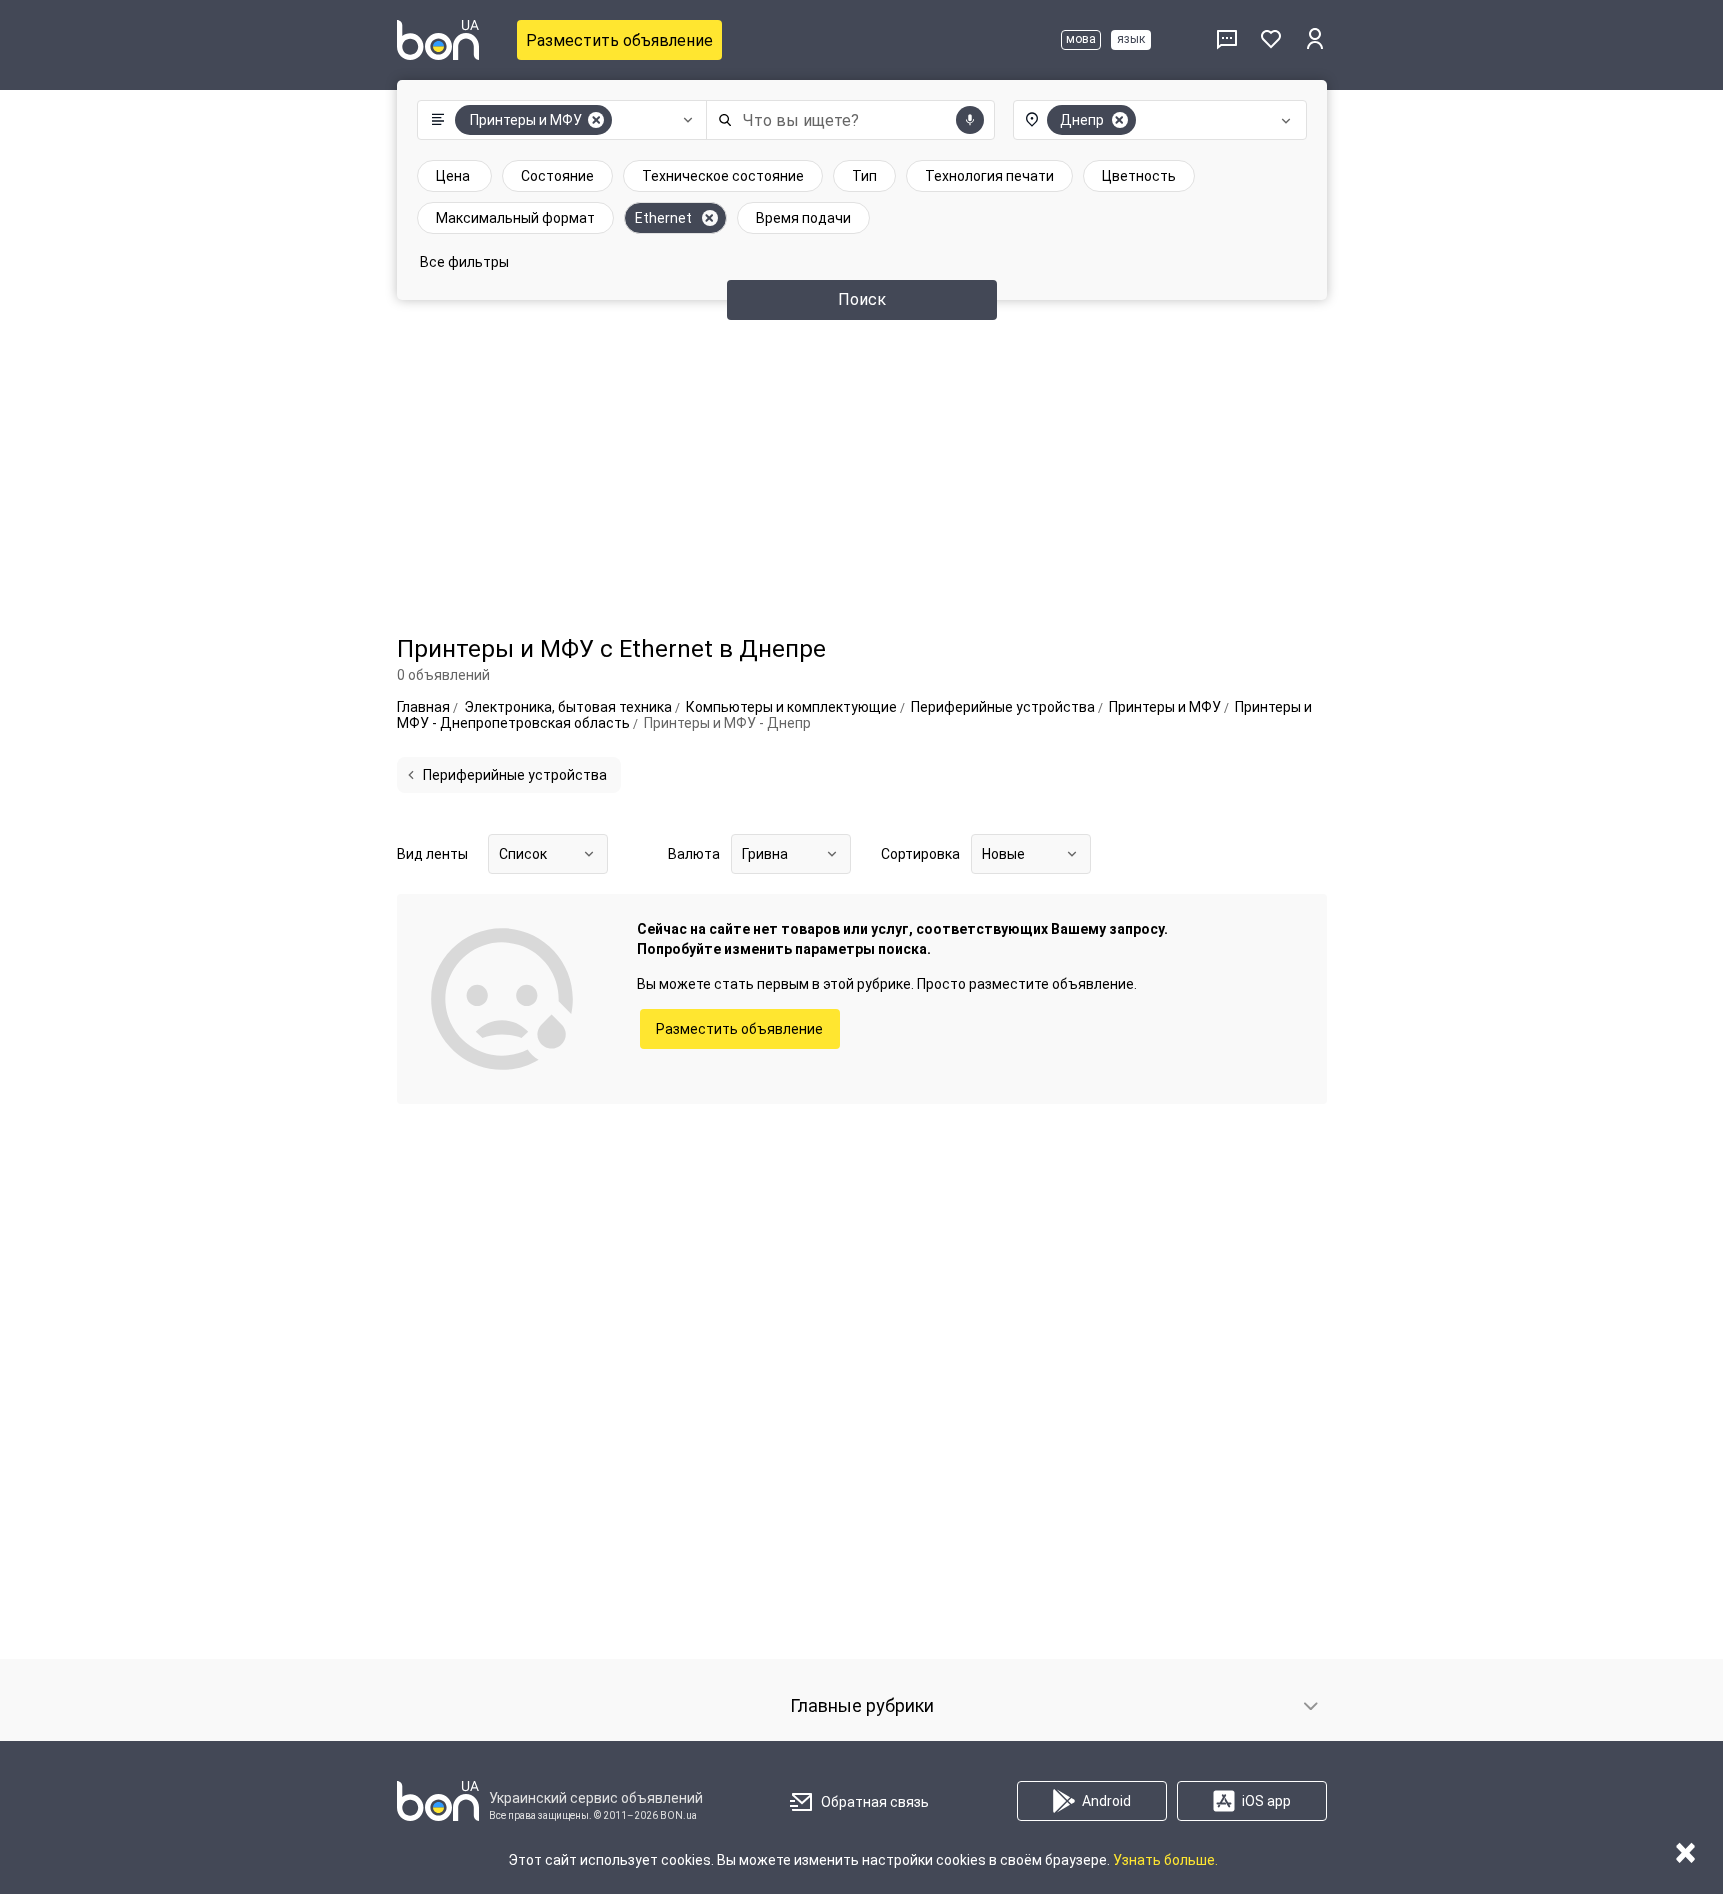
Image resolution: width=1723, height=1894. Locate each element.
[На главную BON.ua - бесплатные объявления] (438, 40)
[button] (557, 120)
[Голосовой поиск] (970, 120)
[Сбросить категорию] (596, 120)
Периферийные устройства (515, 775)
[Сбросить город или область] (1120, 120)
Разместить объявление (619, 40)
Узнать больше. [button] (1165, 1860)
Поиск (862, 299)
